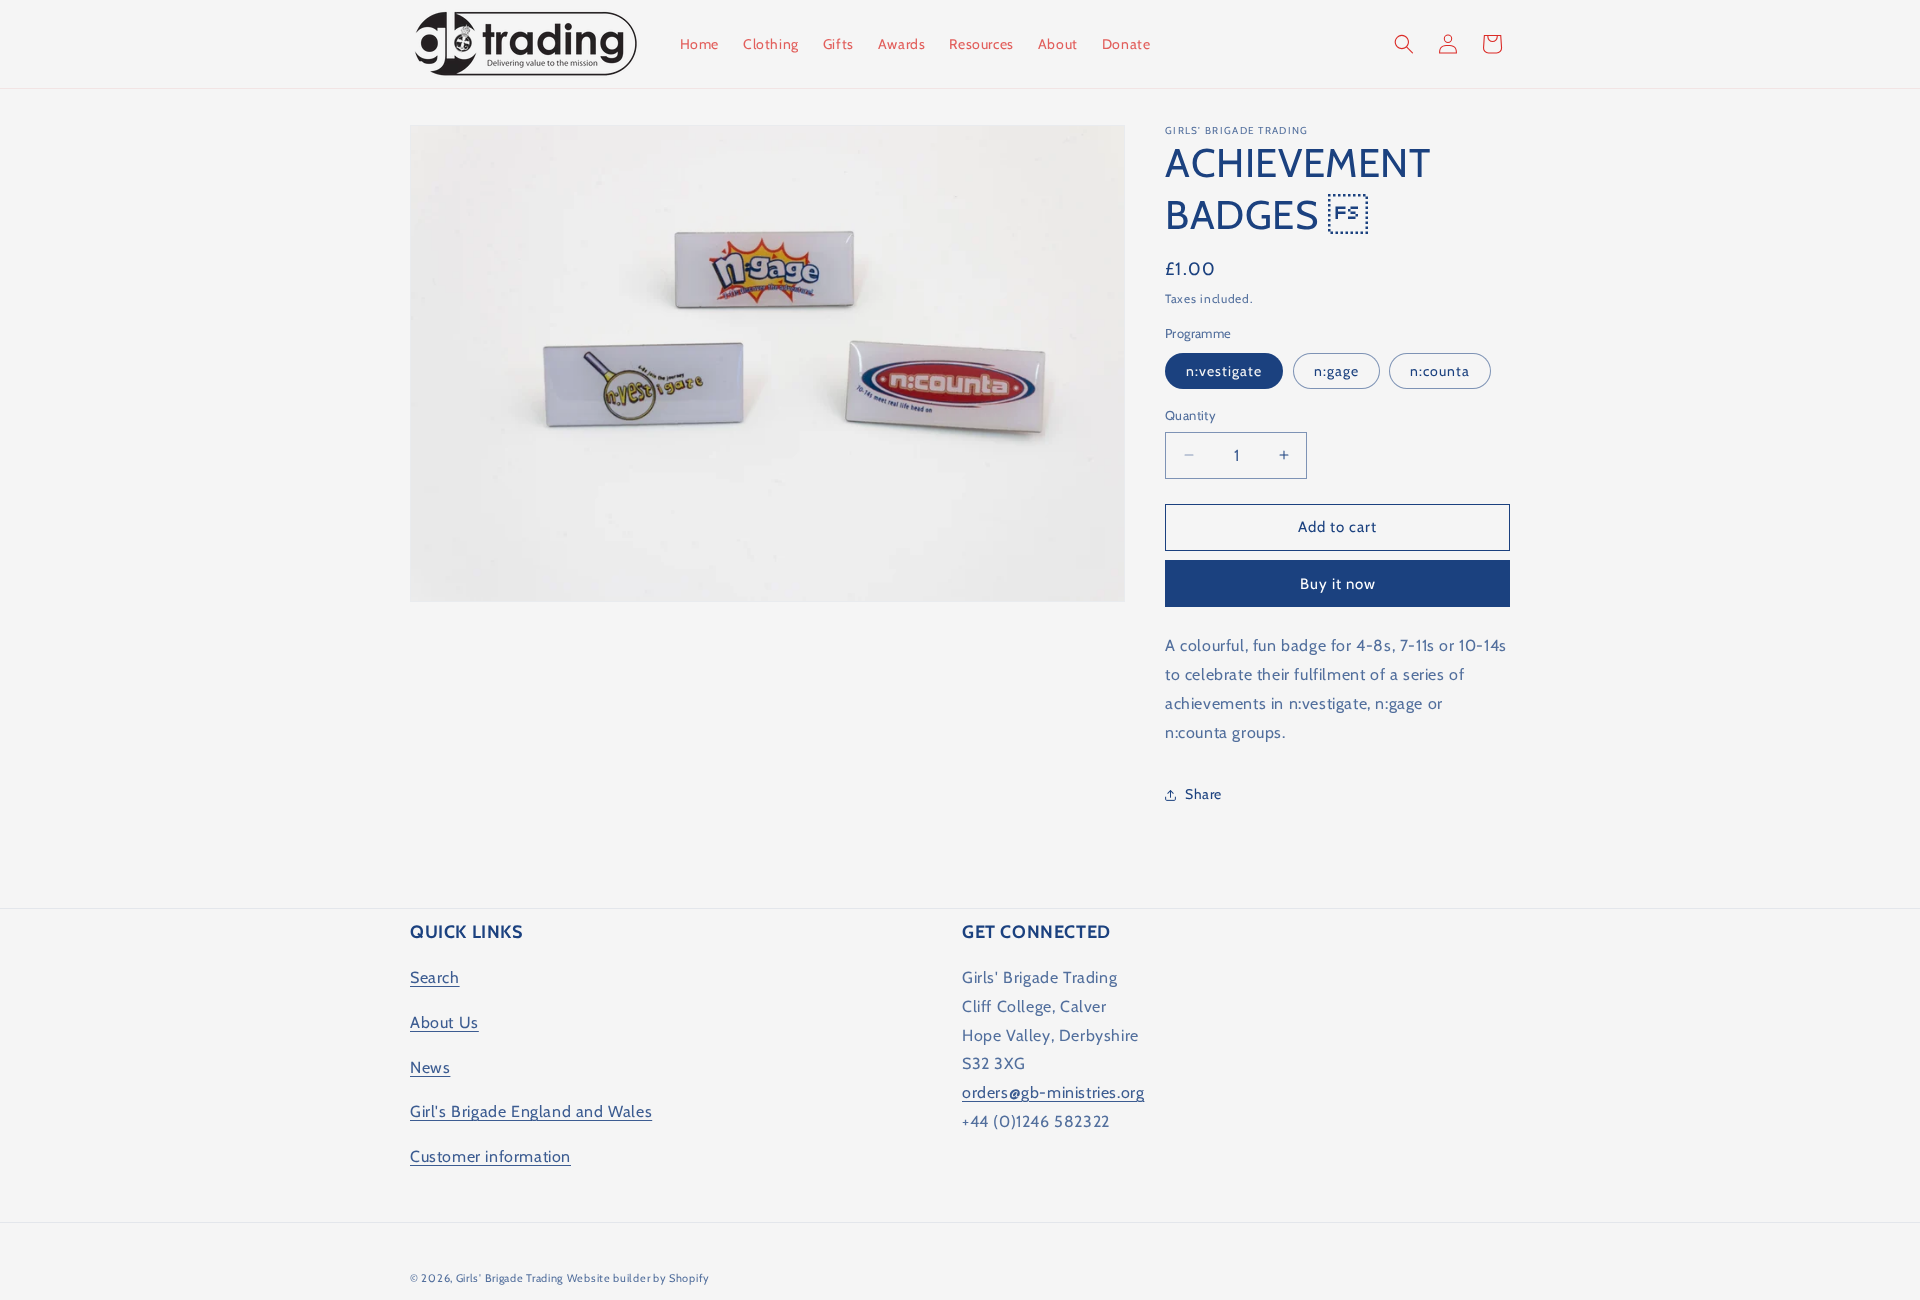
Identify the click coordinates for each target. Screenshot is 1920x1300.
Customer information (490, 1156)
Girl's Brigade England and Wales (531, 1111)
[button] (1404, 44)
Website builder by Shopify (638, 1278)
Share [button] (1203, 794)
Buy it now (1338, 584)
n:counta (1440, 371)
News (430, 1067)
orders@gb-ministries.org (1053, 1092)
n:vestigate (1224, 371)
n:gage (1336, 371)
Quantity (1190, 415)
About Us (444, 1022)
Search (435, 977)
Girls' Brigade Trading (509, 1278)
